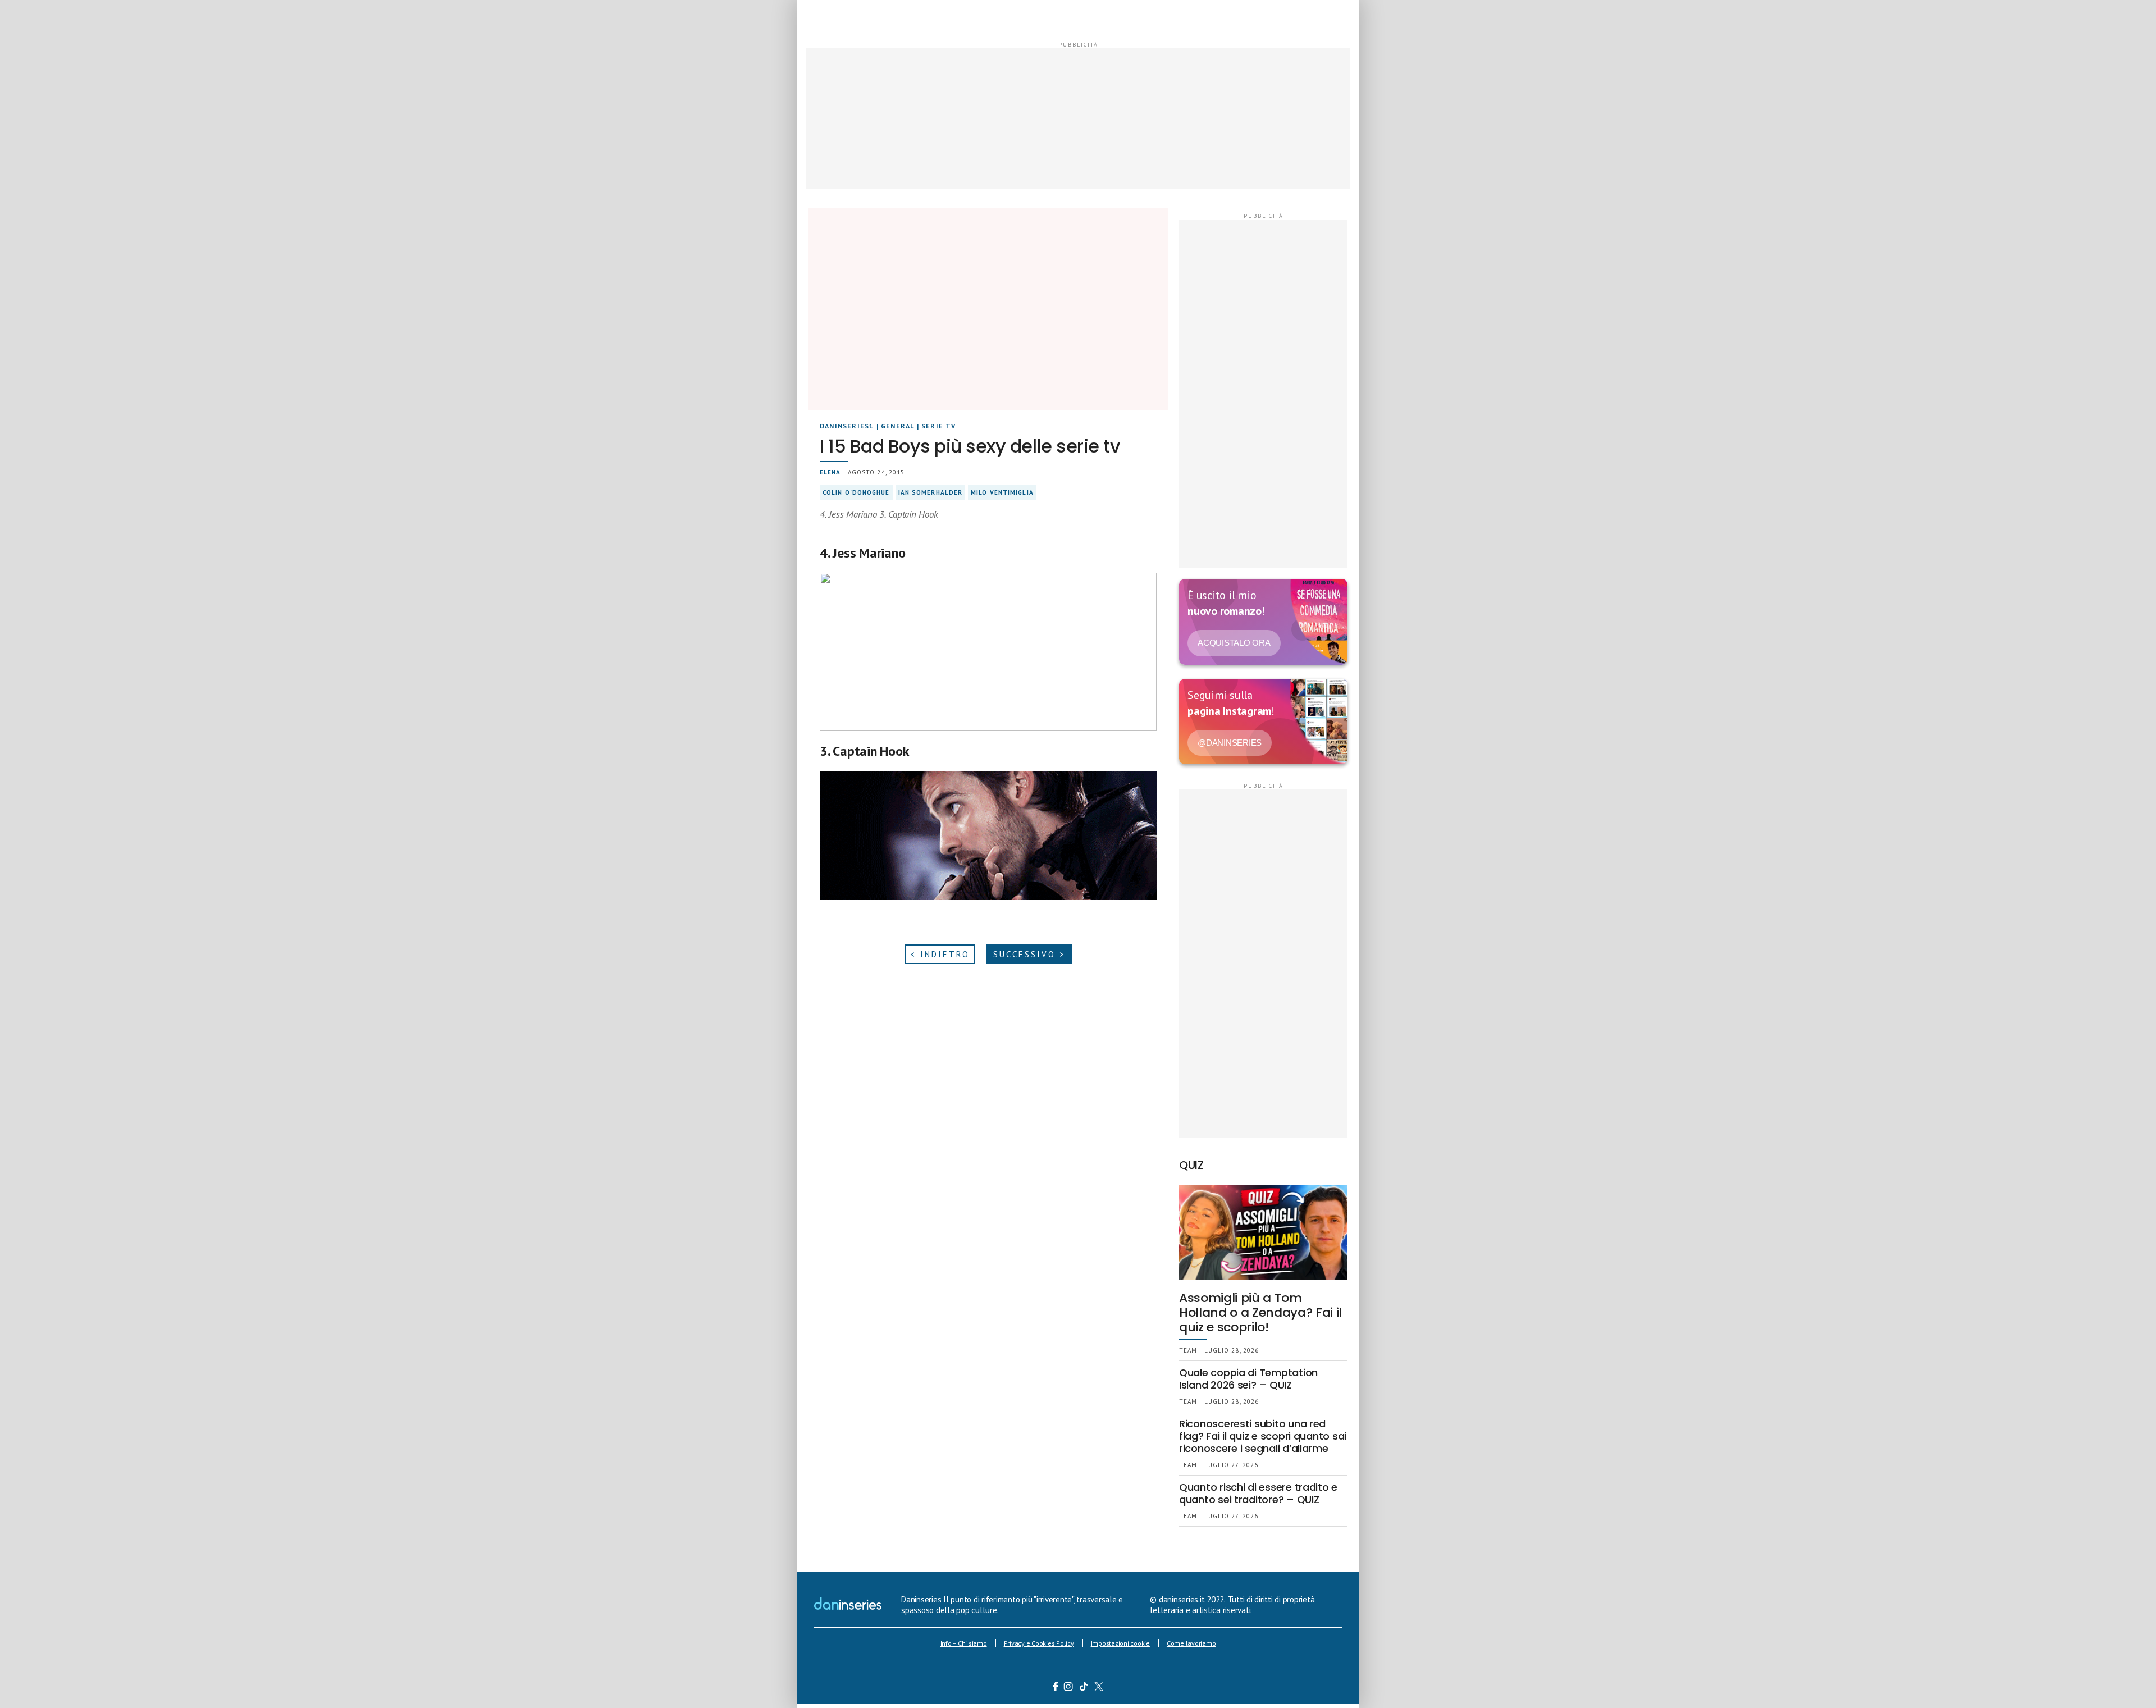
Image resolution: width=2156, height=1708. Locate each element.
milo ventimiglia (1002, 492)
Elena (830, 472)
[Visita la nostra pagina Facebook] (1056, 1688)
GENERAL (897, 426)
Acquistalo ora (1234, 643)
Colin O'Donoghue (856, 492)
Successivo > (1029, 954)
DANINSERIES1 (847, 426)
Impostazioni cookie (1120, 1643)
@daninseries (1230, 743)
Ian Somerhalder (931, 492)
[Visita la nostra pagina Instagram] (1069, 1688)
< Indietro (940, 954)
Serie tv (939, 426)
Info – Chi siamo (964, 1643)
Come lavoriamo (1191, 1643)
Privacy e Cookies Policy (1039, 1643)
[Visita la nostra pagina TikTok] (1084, 1688)
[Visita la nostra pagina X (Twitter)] (1099, 1688)
